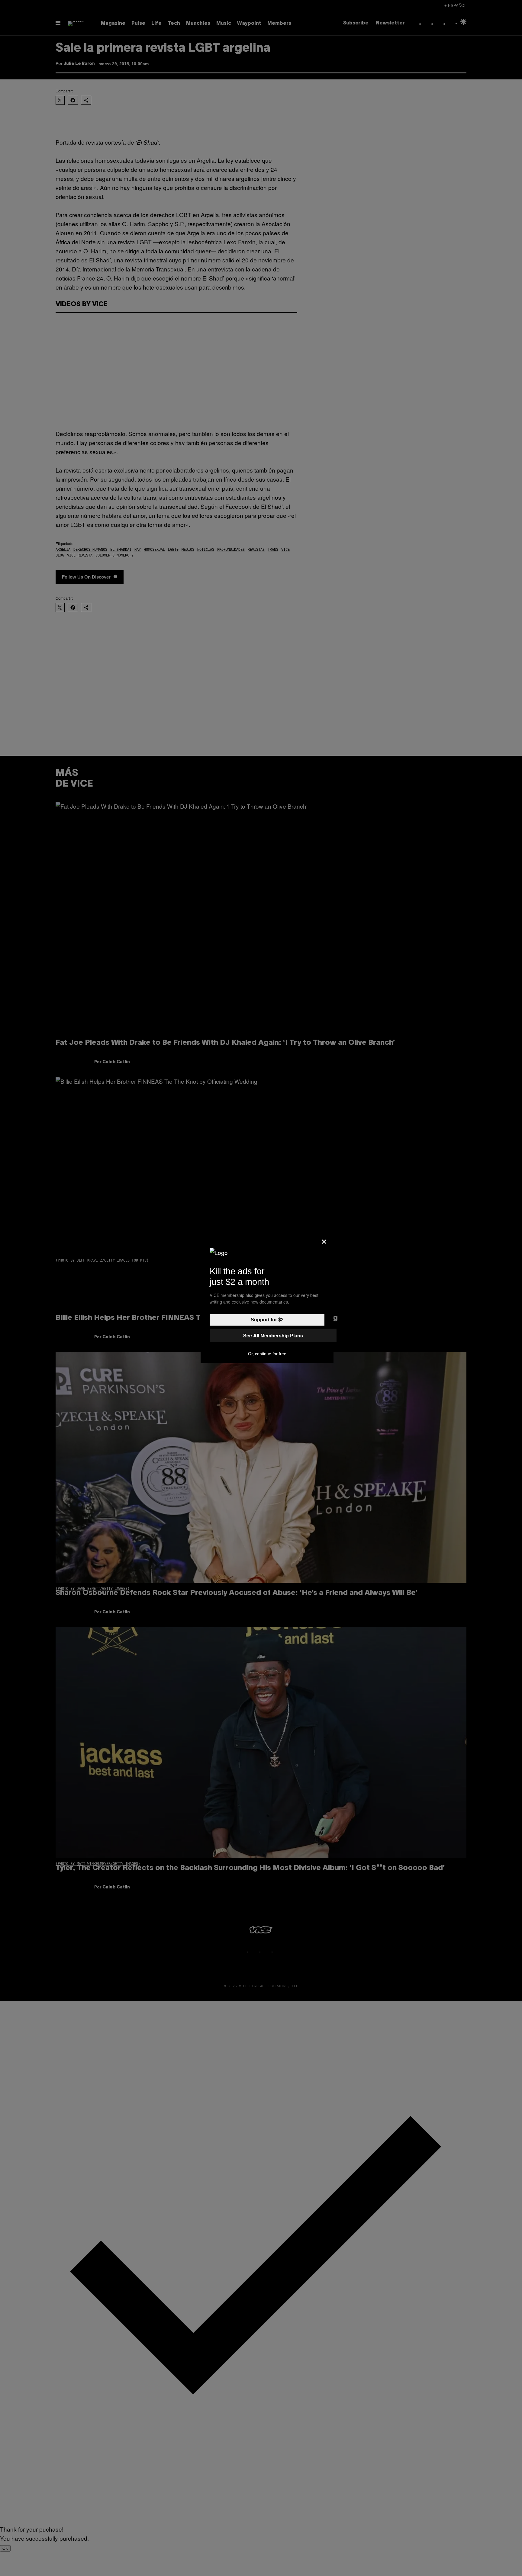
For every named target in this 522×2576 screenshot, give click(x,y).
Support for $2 (267, 1320)
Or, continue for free (267, 1354)
